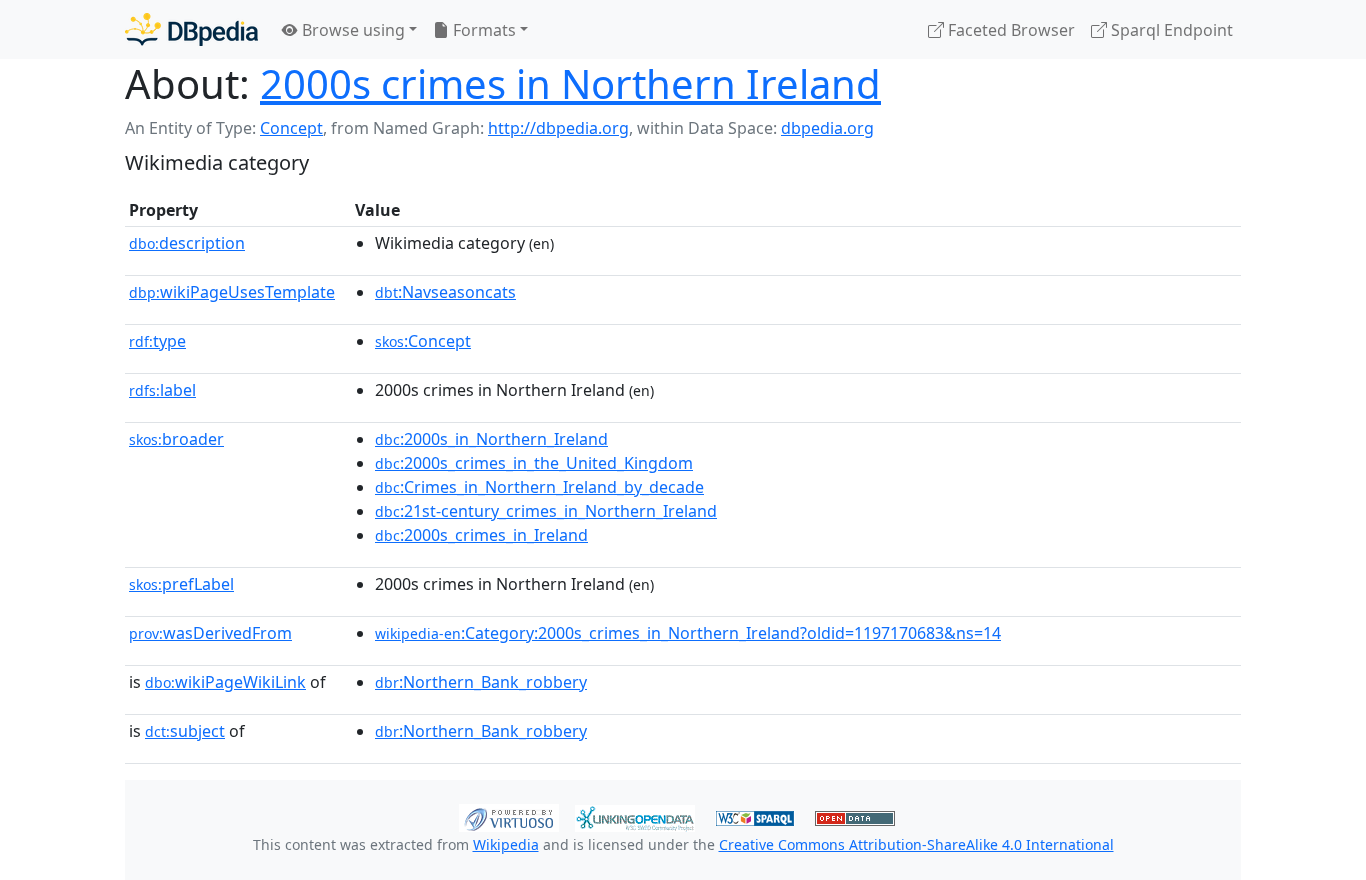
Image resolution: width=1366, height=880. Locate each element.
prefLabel (181, 584)
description (187, 243)
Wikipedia (506, 844)
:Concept (423, 341)
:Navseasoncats (445, 292)
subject (185, 731)
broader (176, 439)
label (162, 390)
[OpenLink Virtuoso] (509, 816)
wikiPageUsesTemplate (232, 292)
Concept (291, 128)
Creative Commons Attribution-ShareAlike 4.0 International (916, 844)
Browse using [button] (351, 30)
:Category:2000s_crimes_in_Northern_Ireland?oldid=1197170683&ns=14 (688, 633)
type (157, 341)
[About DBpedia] (191, 29)
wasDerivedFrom (210, 633)
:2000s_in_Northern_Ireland (491, 439)
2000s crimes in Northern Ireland (570, 83)
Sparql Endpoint (1170, 30)
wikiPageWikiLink (225, 682)
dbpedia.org (827, 128)
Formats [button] (482, 30)
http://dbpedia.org (558, 128)
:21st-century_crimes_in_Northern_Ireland (546, 511)
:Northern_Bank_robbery (481, 682)
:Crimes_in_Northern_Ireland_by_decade (539, 487)
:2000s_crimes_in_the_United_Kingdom (534, 463)
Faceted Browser (1009, 30)
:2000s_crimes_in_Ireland (481, 535)
